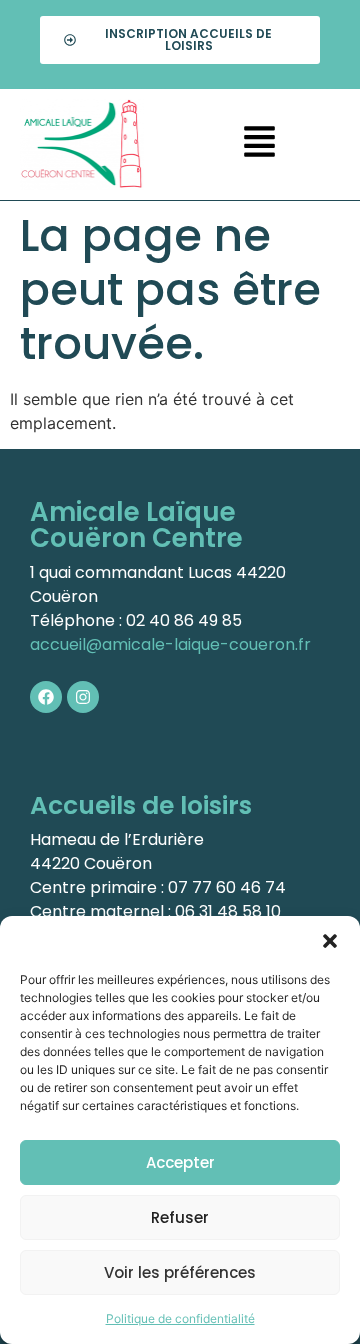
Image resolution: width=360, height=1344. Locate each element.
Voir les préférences (180, 1272)
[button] (330, 941)
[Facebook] (46, 697)
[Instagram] (83, 697)
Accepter (180, 1162)
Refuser (180, 1217)
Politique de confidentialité (180, 1318)
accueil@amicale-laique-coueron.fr (170, 644)
